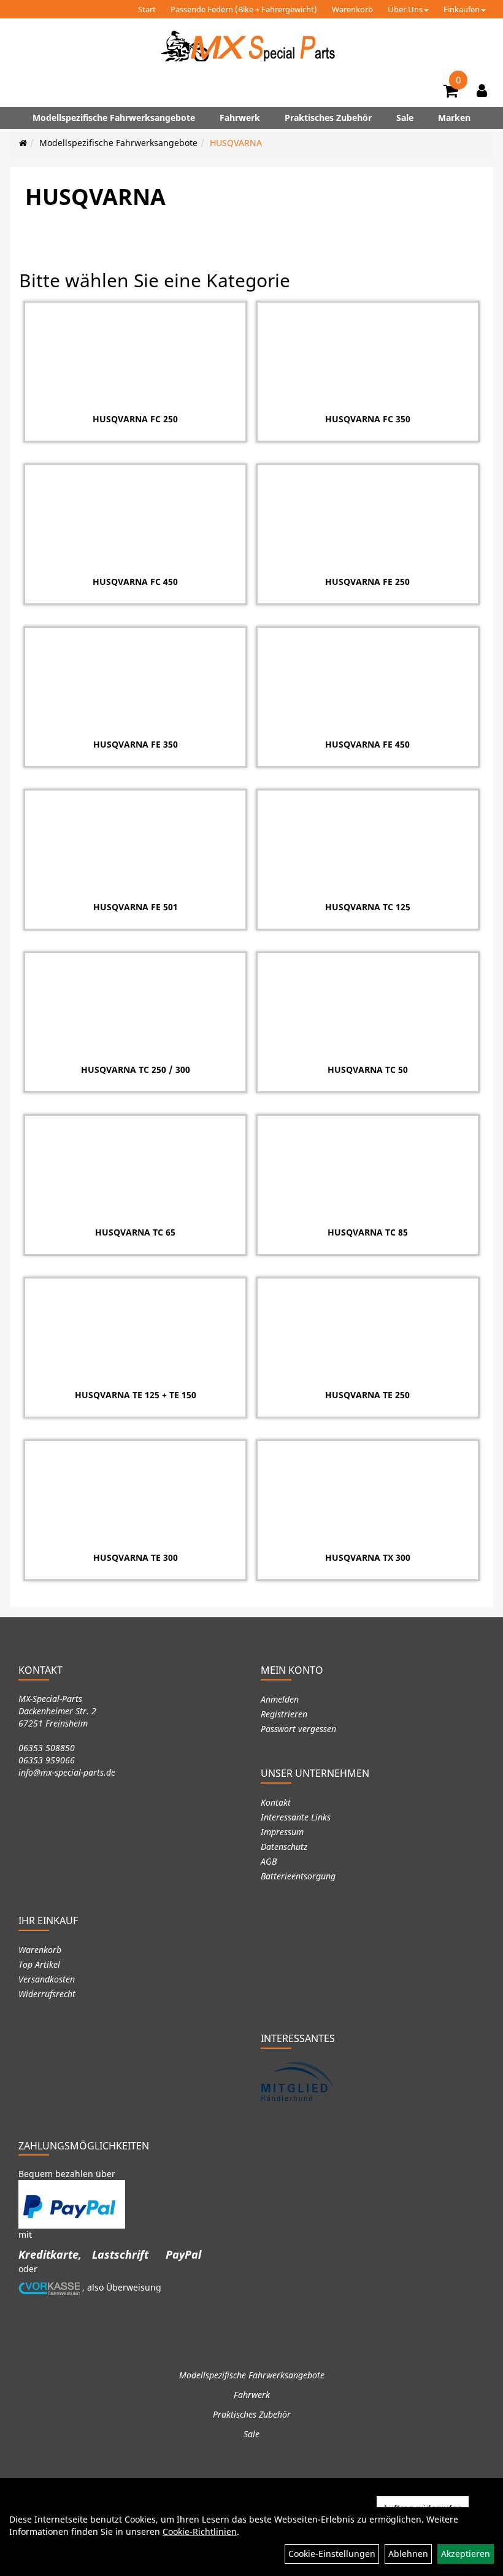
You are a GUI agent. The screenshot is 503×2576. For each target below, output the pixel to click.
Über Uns (405, 9)
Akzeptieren (466, 2554)
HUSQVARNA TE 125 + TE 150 (136, 1395)
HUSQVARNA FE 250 (367, 582)
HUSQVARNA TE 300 (136, 1557)
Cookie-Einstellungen (332, 2554)
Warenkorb (352, 9)
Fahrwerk (240, 118)
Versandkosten (47, 1979)
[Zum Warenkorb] (451, 93)
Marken (454, 118)
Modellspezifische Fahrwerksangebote (114, 118)
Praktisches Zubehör (328, 118)
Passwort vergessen (298, 1729)
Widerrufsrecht (47, 1994)
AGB (269, 1861)
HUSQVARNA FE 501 (136, 907)
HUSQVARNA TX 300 (368, 1557)
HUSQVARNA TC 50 (368, 1069)
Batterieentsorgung (298, 1876)
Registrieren (284, 1714)
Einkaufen (462, 9)
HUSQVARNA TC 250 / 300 (136, 1069)
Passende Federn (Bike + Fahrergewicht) (244, 9)
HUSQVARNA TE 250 (367, 1395)
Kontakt (276, 1802)
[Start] (23, 143)
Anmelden (280, 1699)
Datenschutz (284, 1847)
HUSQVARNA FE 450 (367, 744)
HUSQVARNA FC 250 (135, 419)
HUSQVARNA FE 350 (136, 744)
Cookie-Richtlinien (200, 2532)
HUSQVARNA (236, 143)
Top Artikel (39, 1964)
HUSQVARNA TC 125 (368, 907)
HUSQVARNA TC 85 (368, 1232)
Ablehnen (408, 2554)
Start (147, 9)
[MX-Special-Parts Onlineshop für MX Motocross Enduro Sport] (251, 46)
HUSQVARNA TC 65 (135, 1232)
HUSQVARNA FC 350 (368, 419)
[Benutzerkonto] (482, 90)
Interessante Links (296, 1817)
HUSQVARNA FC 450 (135, 582)
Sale (405, 118)
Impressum (282, 1832)
